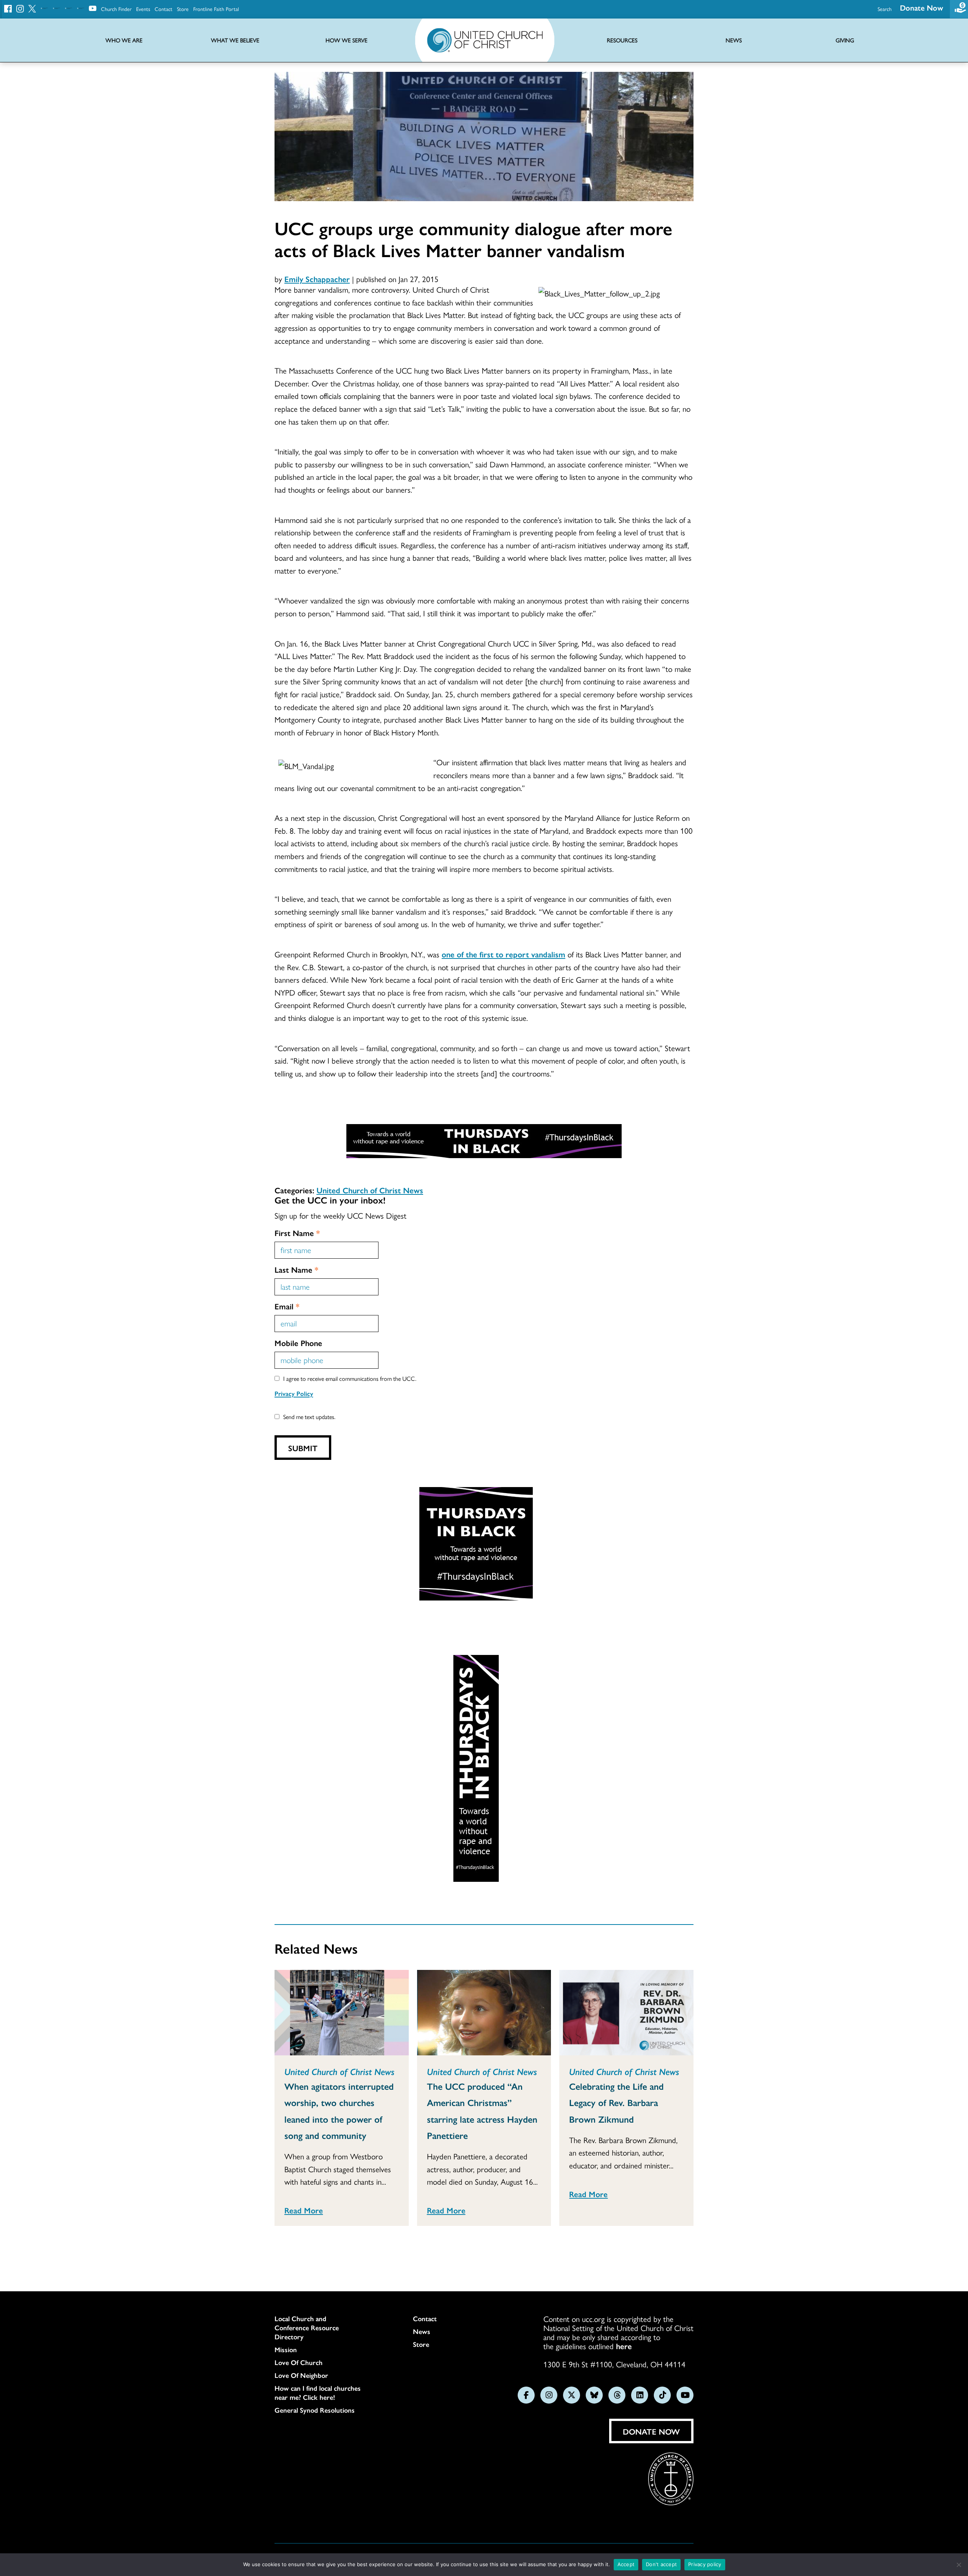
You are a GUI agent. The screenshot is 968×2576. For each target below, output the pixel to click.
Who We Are (124, 40)
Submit (303, 1448)
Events (143, 9)
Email (287, 1306)
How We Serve (347, 40)
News (422, 2331)
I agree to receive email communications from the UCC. (350, 1378)
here (624, 2346)
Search (885, 9)
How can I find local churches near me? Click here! (318, 2393)
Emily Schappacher (317, 279)
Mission (286, 2350)
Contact (164, 9)
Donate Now (921, 7)
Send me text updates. (309, 1417)
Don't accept (661, 2564)
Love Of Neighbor (301, 2375)
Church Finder (116, 9)
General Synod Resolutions (315, 2410)
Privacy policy (705, 2564)
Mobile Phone (298, 1343)
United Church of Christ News (370, 1190)
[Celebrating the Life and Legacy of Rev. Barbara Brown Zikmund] (626, 2013)
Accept (626, 2564)
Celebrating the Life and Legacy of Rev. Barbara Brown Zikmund (616, 2102)
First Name (297, 1233)
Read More (304, 2210)
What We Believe (235, 40)
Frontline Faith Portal (216, 9)
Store (183, 9)
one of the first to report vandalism (503, 954)
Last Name (296, 1269)
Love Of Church (299, 2362)
